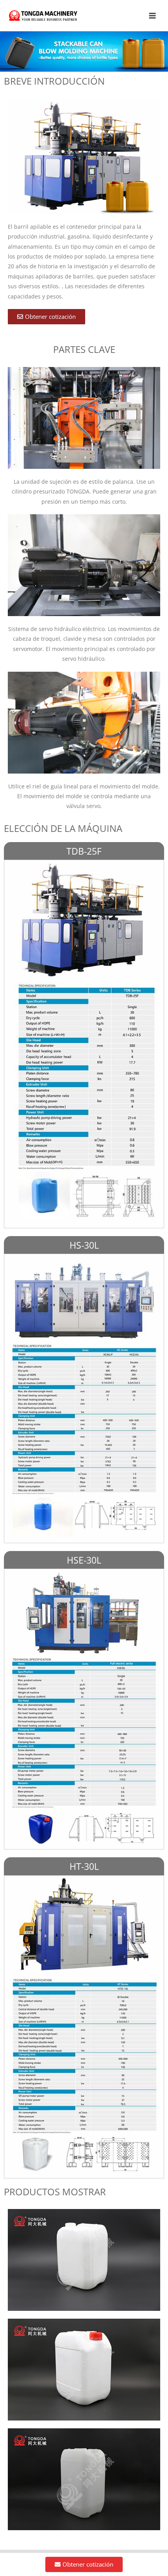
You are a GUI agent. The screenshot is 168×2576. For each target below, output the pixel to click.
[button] (46, 317)
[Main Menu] (153, 15)
